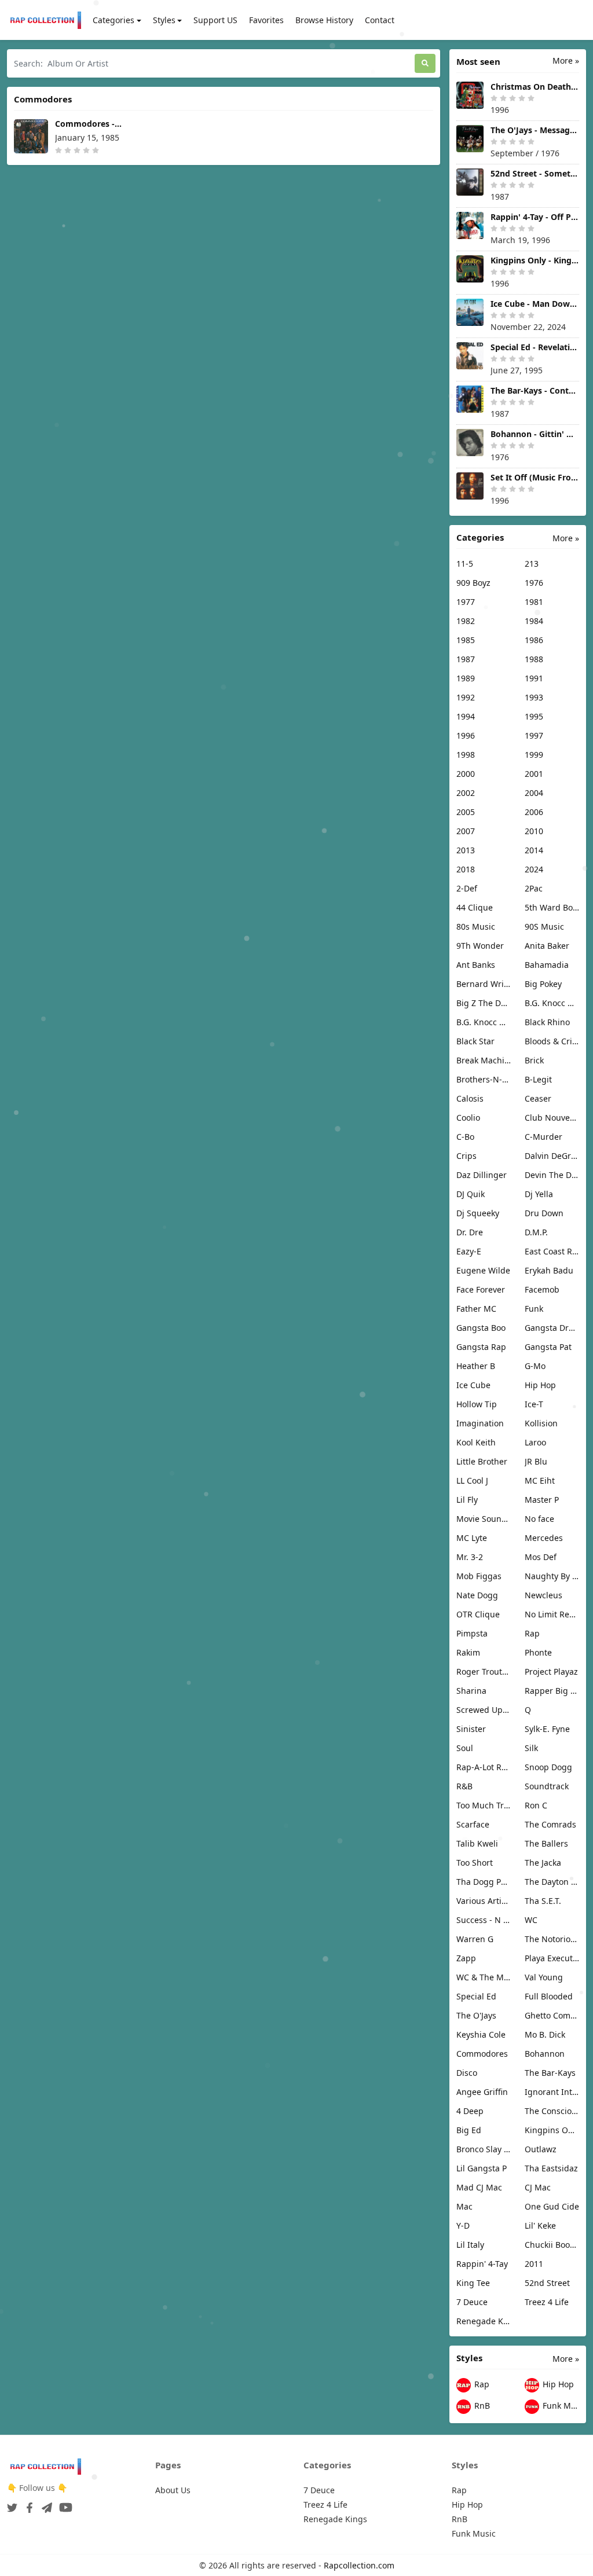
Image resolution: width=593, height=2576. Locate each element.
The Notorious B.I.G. (552, 1939)
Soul (465, 1748)
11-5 (465, 564)
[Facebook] (27, 2504)
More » (566, 60)
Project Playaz (551, 1672)
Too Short (475, 1863)
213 (532, 564)
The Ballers (546, 1843)
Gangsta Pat (548, 1347)
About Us (173, 2490)
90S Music (544, 926)
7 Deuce (472, 2302)
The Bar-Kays (550, 2073)
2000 (466, 774)
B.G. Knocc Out (552, 1003)
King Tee (473, 2283)
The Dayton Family (552, 1882)
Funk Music (560, 2406)
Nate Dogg (477, 1595)
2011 (534, 2264)
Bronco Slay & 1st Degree (484, 2149)
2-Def (467, 888)
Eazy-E (469, 1251)
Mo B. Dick (545, 2034)
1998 (466, 755)
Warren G (475, 1939)
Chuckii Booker (552, 2245)
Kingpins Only (552, 2130)
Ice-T (534, 1404)
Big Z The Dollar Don (484, 1003)
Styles (164, 20)
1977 (466, 602)
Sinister (471, 1729)
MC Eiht (540, 1480)
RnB (481, 2406)
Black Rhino (547, 1022)
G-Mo (535, 1366)
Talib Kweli (477, 1843)
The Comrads (550, 1824)
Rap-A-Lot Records (484, 1767)
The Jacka (543, 1863)
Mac (464, 2206)
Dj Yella (539, 1194)
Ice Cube (473, 1385)
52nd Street (547, 2283)
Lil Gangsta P (482, 2168)
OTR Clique (478, 1614)
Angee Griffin (482, 2092)
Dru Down (544, 1213)
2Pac (534, 888)
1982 (466, 621)
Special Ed (476, 1996)
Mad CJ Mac (479, 2187)
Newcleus (543, 1595)
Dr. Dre (470, 1232)
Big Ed (469, 2130)
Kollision (541, 1423)
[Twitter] (12, 2504)
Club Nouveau (552, 1118)
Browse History (324, 20)
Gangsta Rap (481, 1347)
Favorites (266, 20)
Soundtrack (547, 1786)
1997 (534, 735)
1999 (534, 755)
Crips (466, 1156)
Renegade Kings (484, 2321)
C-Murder (543, 1137)
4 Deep (470, 2111)
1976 (534, 583)
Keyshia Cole (481, 2034)
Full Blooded (549, 1996)
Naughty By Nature (552, 1576)
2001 (534, 774)
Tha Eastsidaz (551, 2168)
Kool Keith (476, 1442)
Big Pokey (543, 984)
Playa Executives (552, 1958)
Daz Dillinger (482, 1175)
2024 (534, 869)
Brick (534, 1060)
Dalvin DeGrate (552, 1156)
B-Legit (538, 1079)
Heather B (476, 1366)
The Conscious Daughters (552, 2111)
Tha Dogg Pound (484, 1882)
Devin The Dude (552, 1175)
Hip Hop (540, 1385)
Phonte (538, 1652)
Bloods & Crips (552, 1041)
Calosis (470, 1098)
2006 (534, 812)
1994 (466, 716)
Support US (215, 20)
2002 (466, 793)
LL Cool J (472, 1480)
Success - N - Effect (484, 1920)
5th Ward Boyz (552, 907)
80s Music (476, 926)
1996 (466, 735)
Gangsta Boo (481, 1328)
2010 (534, 831)
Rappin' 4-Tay (482, 2264)
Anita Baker (547, 946)
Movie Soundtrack (484, 1519)
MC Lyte (472, 1538)
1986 (534, 640)
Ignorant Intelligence (552, 2092)
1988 (534, 659)
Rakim (468, 1652)
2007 (466, 831)
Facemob (542, 1289)
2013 (466, 850)
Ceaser (538, 1098)
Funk (534, 1309)
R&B (464, 1786)
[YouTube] (63, 2504)
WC (531, 1920)
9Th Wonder (480, 946)
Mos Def (541, 1557)
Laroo (535, 1442)
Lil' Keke (540, 2225)
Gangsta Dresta (552, 1328)
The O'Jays (476, 2015)
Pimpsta (472, 1633)
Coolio (468, 1118)
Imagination (480, 1423)
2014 (534, 850)
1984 (534, 621)
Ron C (536, 1805)
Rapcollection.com (359, 2565)
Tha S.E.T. (543, 1901)
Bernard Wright (484, 984)
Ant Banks (476, 965)
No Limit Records (552, 1614)
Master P (542, 1500)
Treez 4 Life (547, 2302)
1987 (466, 659)
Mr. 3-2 (470, 1557)
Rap (532, 1633)
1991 (534, 678)
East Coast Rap (552, 1251)
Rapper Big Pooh (552, 1691)
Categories (114, 20)
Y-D (463, 2225)
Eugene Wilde (483, 1270)
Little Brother (482, 1461)
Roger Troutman (484, 1672)
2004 (534, 793)
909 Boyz (473, 583)
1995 (534, 716)
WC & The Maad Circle (484, 1977)
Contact (380, 20)
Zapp (466, 1958)
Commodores (482, 2054)
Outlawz (541, 2149)
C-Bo (465, 1137)
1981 (534, 602)
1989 (466, 678)
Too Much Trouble (484, 1805)
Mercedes (544, 1538)
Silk (531, 1748)
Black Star (475, 1041)
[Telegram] (45, 2504)
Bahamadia (547, 965)
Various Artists (484, 1901)
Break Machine (484, 1060)
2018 (466, 869)
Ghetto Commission (552, 2015)
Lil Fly (467, 1500)
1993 (534, 697)
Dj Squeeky (478, 1213)
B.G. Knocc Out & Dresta (484, 1022)
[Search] (425, 63)
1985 (466, 640)
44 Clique (475, 907)
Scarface (473, 1824)
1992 (466, 697)
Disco (467, 2073)
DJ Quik (471, 1194)
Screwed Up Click (484, 1710)
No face (539, 1519)
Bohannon (545, 2054)
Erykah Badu (549, 1270)
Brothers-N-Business (484, 1079)
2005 (466, 812)
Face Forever (481, 1289)
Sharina (471, 1691)
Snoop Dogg (548, 1767)
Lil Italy (470, 2245)
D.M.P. (536, 1232)
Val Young (544, 1977)
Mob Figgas (479, 1576)
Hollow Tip (477, 1404)
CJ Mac (538, 2187)
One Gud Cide (552, 2206)
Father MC (476, 1309)
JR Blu (536, 1461)
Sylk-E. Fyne (547, 1729)
